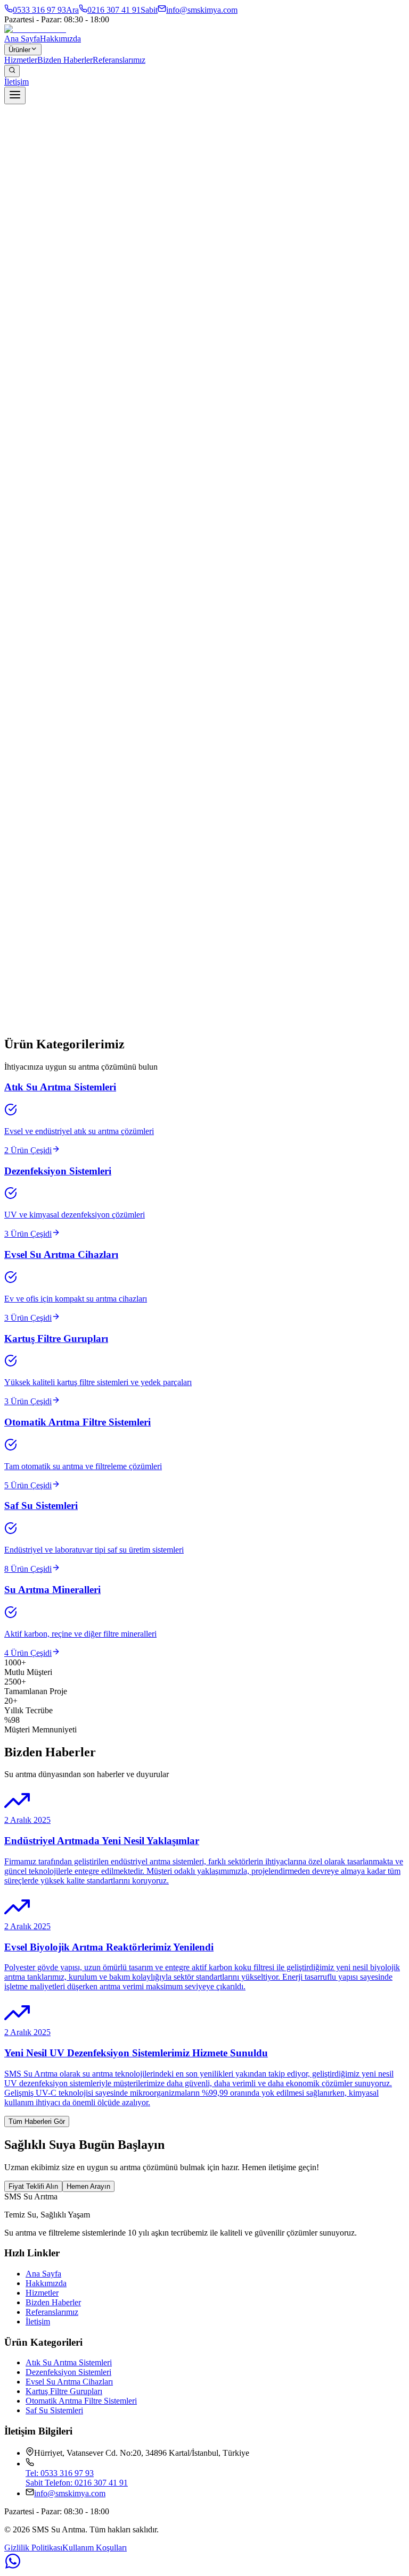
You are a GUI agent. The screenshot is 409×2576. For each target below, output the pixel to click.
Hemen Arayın (88, 2186)
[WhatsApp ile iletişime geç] (204, 2562)
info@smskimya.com (70, 2493)
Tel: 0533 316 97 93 (60, 2473)
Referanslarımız (119, 60)
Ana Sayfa (22, 39)
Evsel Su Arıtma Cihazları (69, 2382)
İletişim (17, 82)
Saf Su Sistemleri (54, 2410)
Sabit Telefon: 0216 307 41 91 (77, 2483)
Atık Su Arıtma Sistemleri (69, 2362)
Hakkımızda (60, 39)
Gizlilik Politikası (33, 2548)
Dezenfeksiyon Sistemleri (68, 2372)
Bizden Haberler (65, 60)
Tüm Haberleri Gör (37, 2121)
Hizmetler (21, 60)
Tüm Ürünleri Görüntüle (44, 1042)
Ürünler (19, 50)
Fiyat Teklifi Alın (33, 2186)
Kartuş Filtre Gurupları (64, 2391)
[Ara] (12, 71)
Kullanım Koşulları (95, 2548)
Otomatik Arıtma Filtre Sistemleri (81, 2401)
